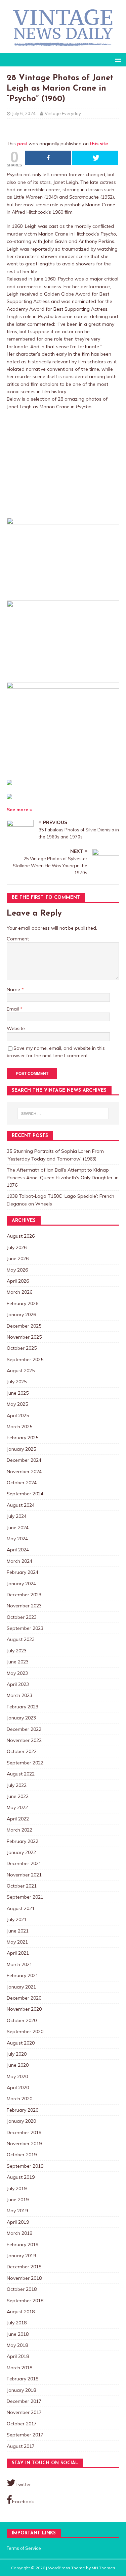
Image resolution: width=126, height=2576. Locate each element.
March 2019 (19, 2233)
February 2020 (23, 2110)
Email (13, 1009)
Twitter (23, 2484)
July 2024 (17, 1516)
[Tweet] (95, 158)
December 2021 (24, 1863)
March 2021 (19, 1964)
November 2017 (24, 2412)
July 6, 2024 (24, 113)
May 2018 (17, 2345)
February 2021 (23, 1975)
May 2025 (17, 1404)
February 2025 (23, 1438)
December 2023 (24, 1595)
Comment (18, 939)
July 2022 (17, 1785)
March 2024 (19, 1561)
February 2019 (23, 2245)
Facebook (23, 2502)
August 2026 (21, 1236)
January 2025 (21, 1449)
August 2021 (21, 1908)
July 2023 (17, 1651)
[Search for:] (63, 1114)
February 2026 (23, 1303)
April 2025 (18, 1415)
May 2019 (17, 2211)
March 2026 (19, 1292)
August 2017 (21, 2446)
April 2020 (18, 2088)
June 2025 (18, 1393)
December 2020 (24, 1998)
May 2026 (17, 1270)
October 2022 (22, 1751)
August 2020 (21, 2043)
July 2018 (17, 2323)
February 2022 (23, 1841)
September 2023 (25, 1628)
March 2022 (19, 1830)
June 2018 (18, 2334)
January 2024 (21, 1584)
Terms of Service (24, 2548)
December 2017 (24, 2401)
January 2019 (21, 2256)
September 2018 (25, 2301)
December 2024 (24, 1460)
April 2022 (18, 1819)
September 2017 (25, 2435)
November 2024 (24, 1472)
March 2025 (19, 1427)
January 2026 (21, 1315)
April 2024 (18, 1550)
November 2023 (24, 1606)
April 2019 (18, 2222)
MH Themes (103, 2568)
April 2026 (18, 1281)
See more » (19, 810)
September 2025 (25, 1359)
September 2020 (25, 2031)
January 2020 (21, 2121)
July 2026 (17, 1247)
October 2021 (22, 1886)
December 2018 (24, 2267)
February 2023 (23, 1707)
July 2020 (17, 2054)
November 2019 (24, 2144)
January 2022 (21, 1852)
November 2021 (24, 1875)
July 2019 (17, 2188)
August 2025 (21, 1371)
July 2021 (17, 1919)
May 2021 (17, 1942)
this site (99, 144)
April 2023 (18, 1684)
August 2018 (21, 2312)
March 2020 (19, 2099)
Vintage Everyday (63, 113)
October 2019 (22, 2155)
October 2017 (22, 2424)
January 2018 (21, 2390)
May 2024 (17, 1539)
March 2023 (19, 1695)
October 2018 (22, 2289)
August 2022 (21, 1774)
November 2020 (24, 2009)
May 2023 (17, 1673)
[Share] (48, 158)
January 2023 (21, 1718)
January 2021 (21, 1987)
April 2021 (18, 1953)
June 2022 (18, 1796)
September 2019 (25, 2166)
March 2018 (19, 2368)
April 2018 (18, 2356)
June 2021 (18, 1931)
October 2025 (22, 1348)
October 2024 (22, 1483)
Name (14, 989)
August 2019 (21, 2177)
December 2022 (24, 1729)
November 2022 (24, 1740)
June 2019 (18, 2200)
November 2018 (24, 2278)
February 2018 (23, 2379)
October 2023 (22, 1617)
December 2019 (24, 2132)
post (22, 144)
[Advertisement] (63, 464)
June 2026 (18, 1258)
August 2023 (21, 1639)
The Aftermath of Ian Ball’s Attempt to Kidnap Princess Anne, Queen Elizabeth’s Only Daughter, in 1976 (63, 1177)
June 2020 (18, 2065)
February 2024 (23, 1572)
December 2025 (24, 1326)
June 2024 (18, 1528)
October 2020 (22, 2020)
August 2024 (21, 1505)
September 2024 (25, 1494)
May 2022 (17, 1807)
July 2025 (17, 1382)
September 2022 (25, 1763)
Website (16, 1028)
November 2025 (24, 1337)
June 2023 (18, 1662)
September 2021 (25, 1897)
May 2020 (17, 2076)
